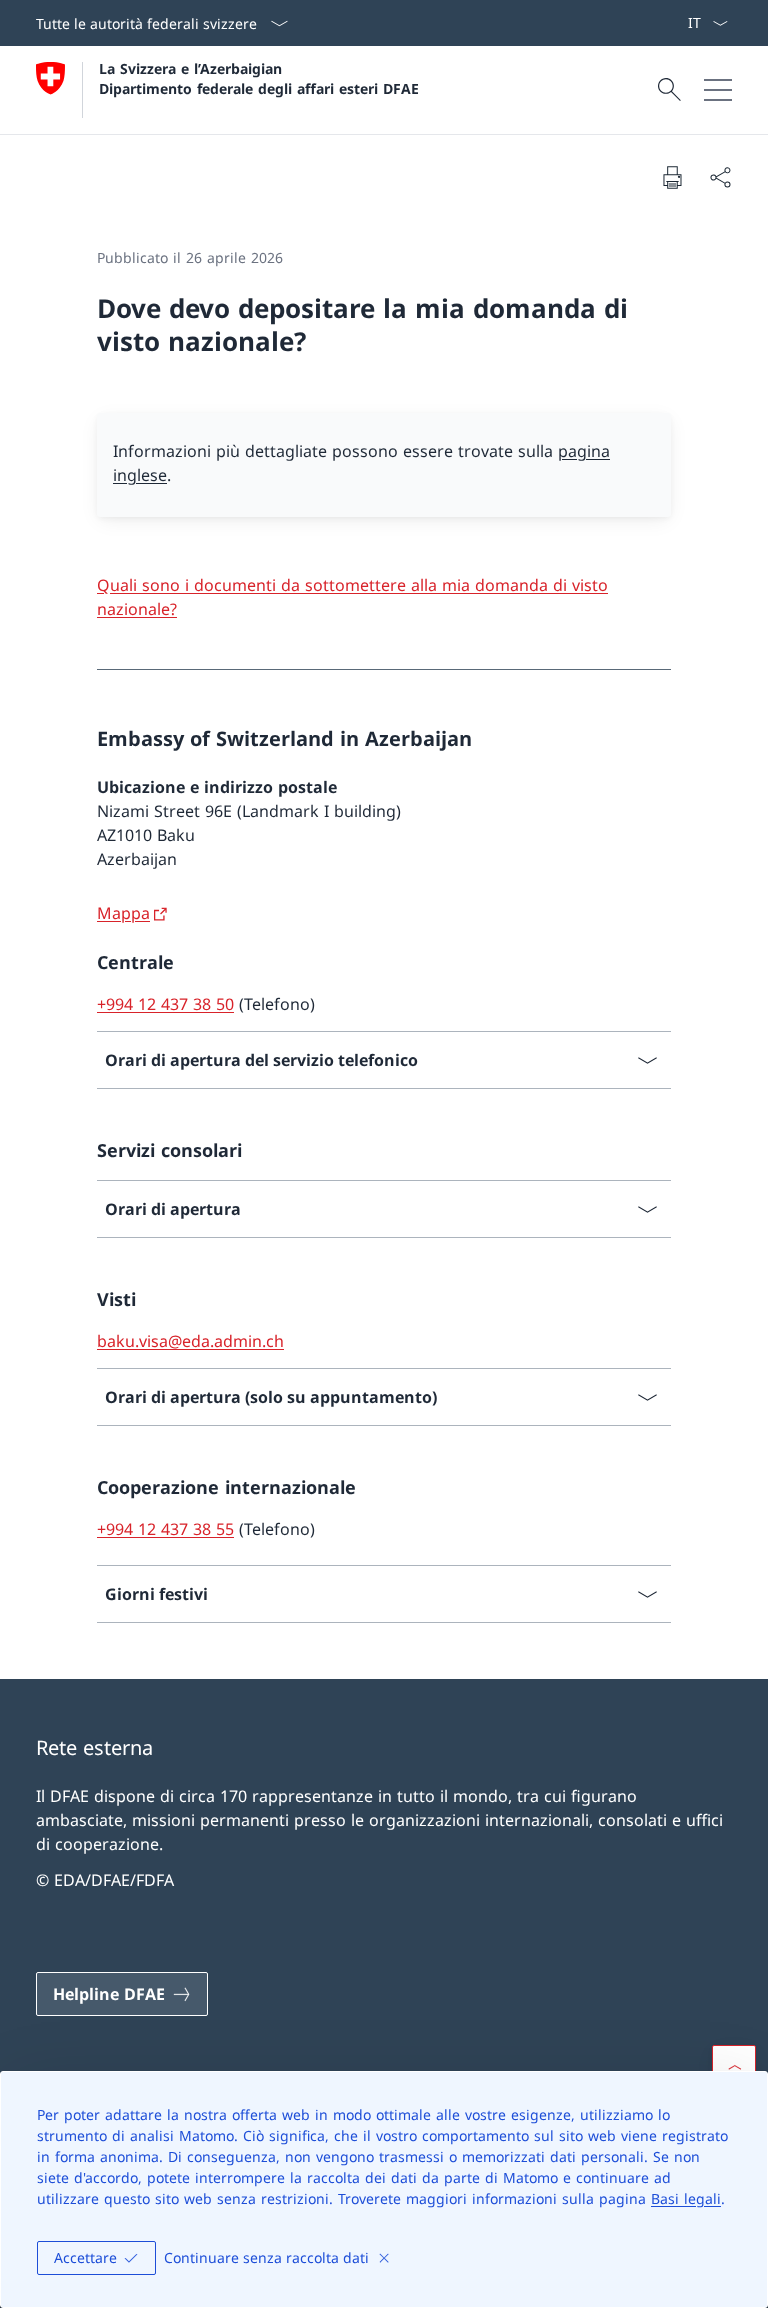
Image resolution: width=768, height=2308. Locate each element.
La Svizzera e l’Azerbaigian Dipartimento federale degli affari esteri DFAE (259, 78)
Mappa (123, 913)
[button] (734, 2067)
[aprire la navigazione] (718, 90)
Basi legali (686, 2198)
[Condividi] (720, 177)
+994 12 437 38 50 (165, 1004)
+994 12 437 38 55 (165, 1529)
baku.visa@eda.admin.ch (190, 1341)
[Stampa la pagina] (672, 177)
